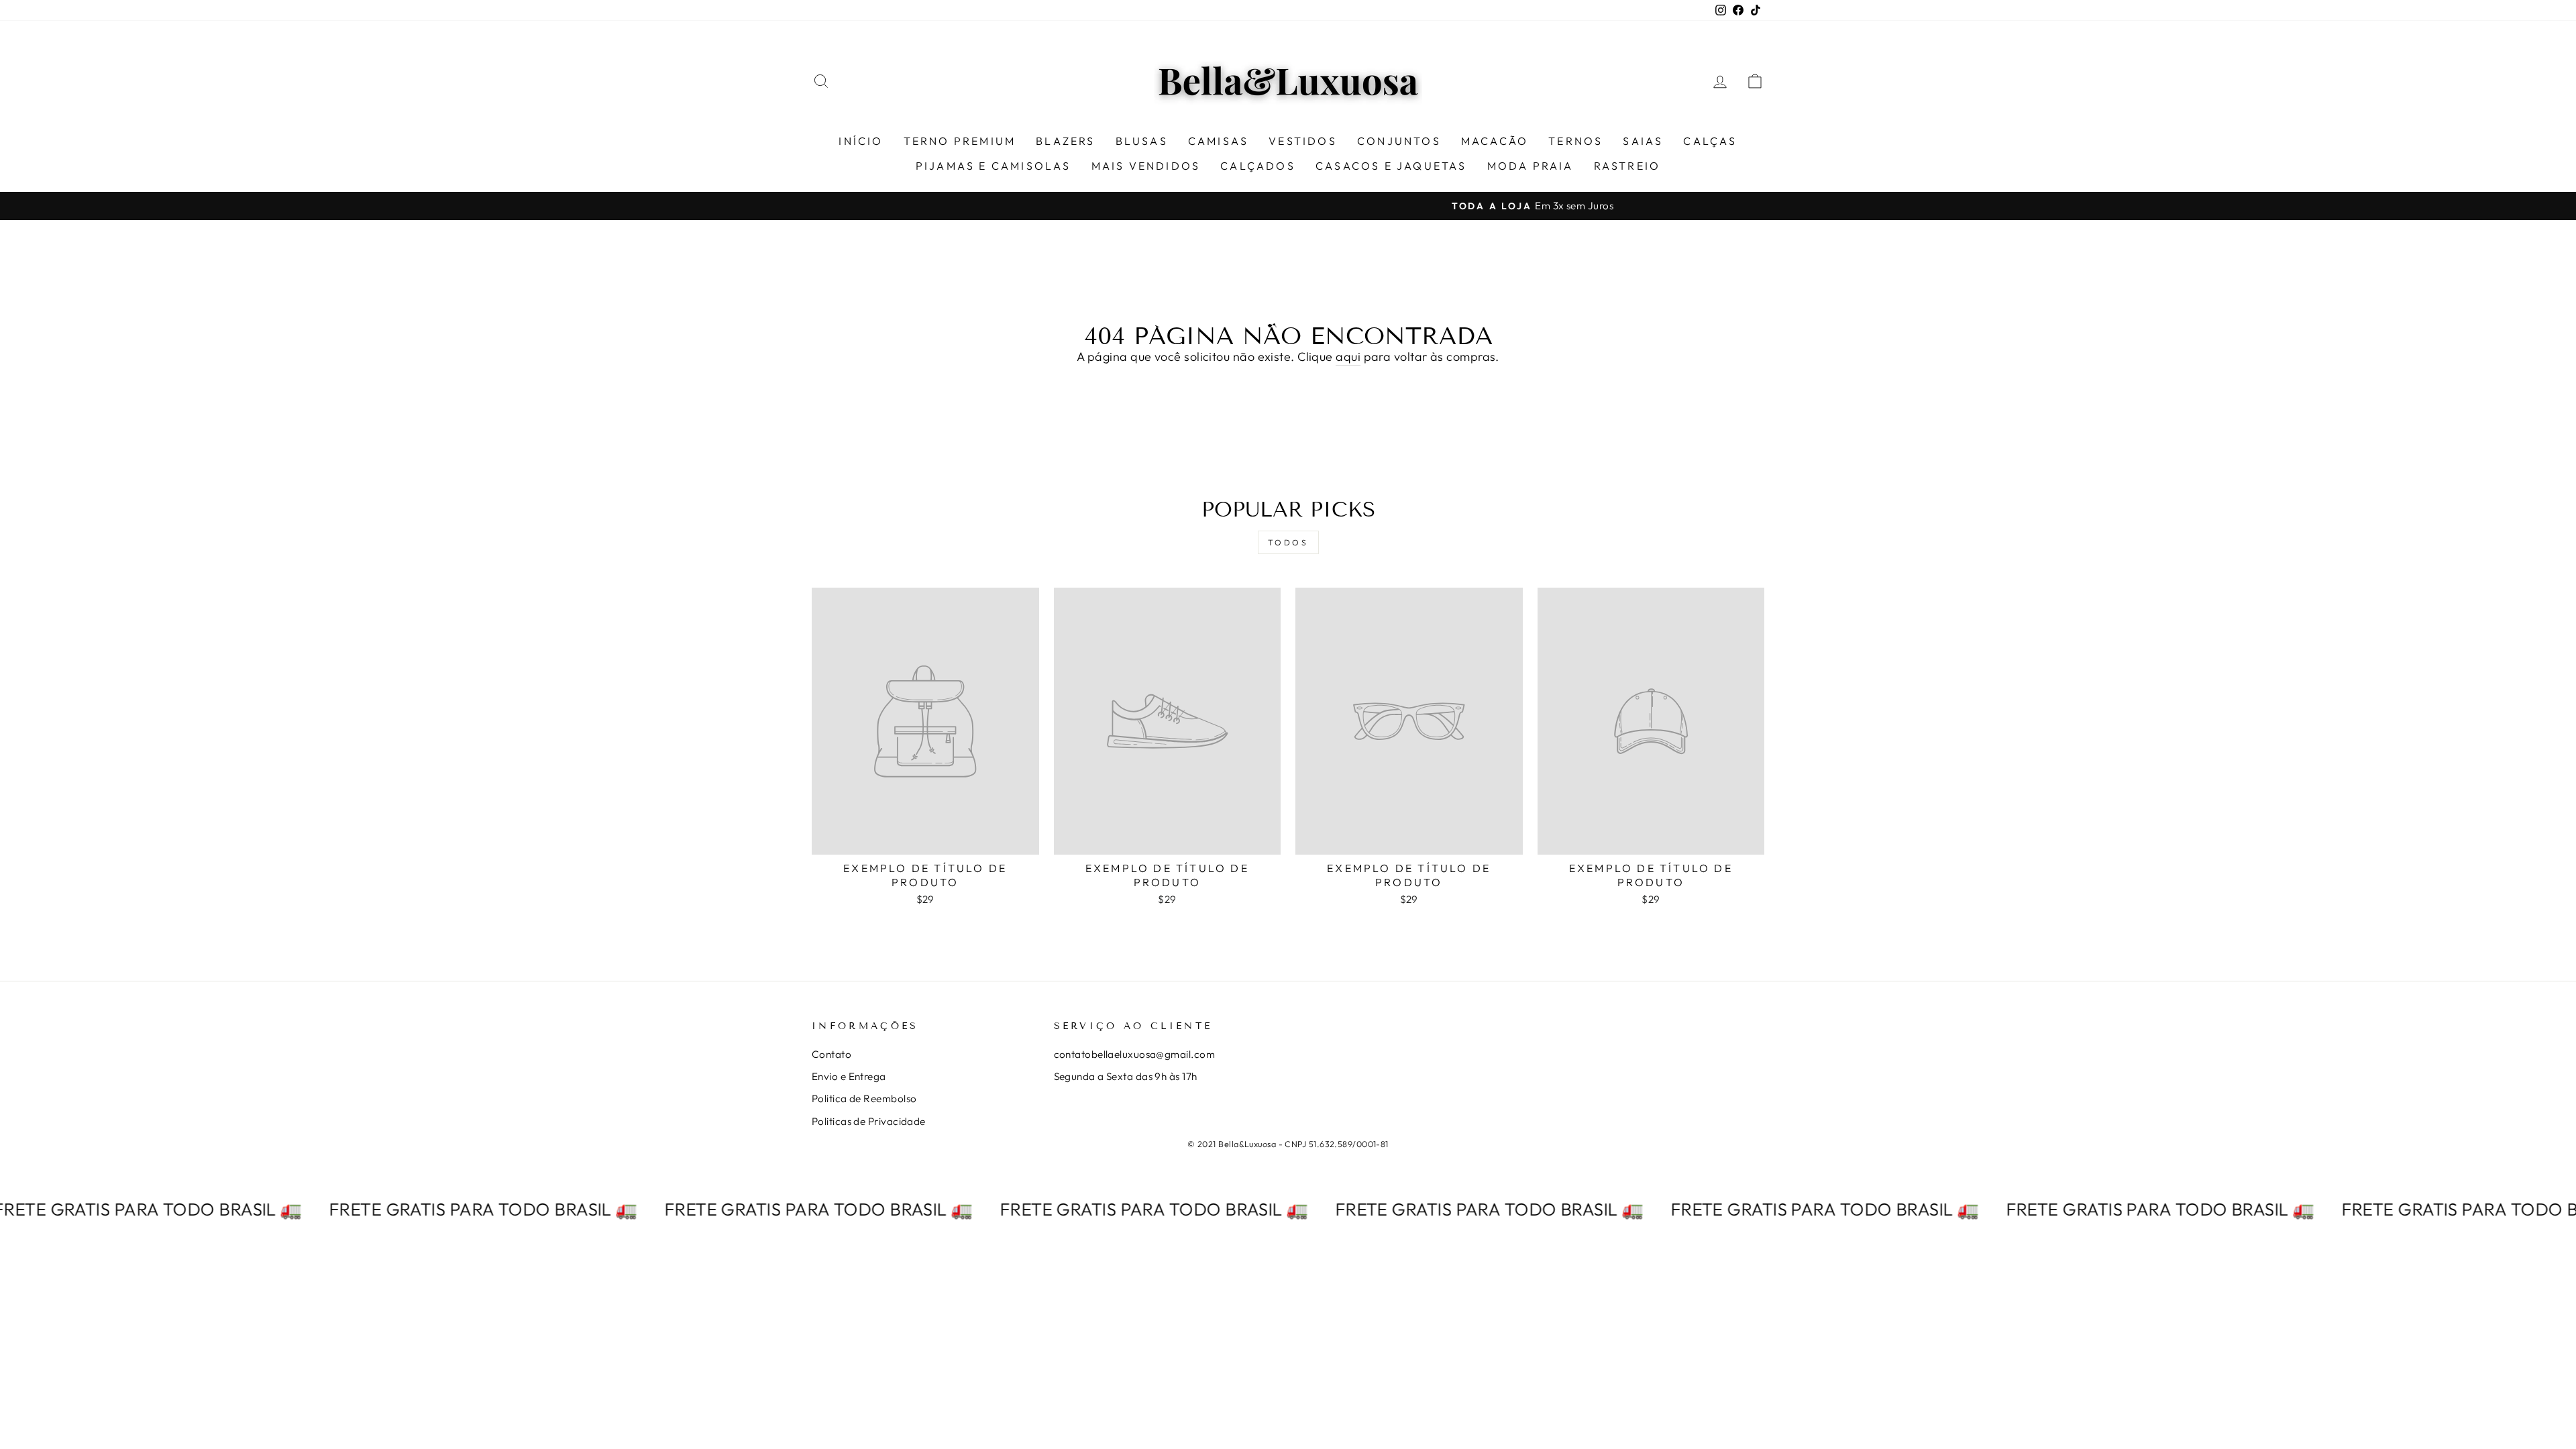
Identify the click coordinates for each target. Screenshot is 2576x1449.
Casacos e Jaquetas (1391, 166)
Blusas (1142, 141)
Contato (831, 1054)
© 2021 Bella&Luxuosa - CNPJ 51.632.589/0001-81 (1288, 1144)
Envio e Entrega (849, 1076)
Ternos (1575, 141)
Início (861, 141)
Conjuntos (1399, 141)
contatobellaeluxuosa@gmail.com (1135, 1054)
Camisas (1218, 141)
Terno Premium (960, 141)
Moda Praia (1531, 166)
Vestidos (1303, 141)
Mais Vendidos (1146, 166)
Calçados (1258, 166)
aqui (1348, 357)
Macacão (1495, 141)
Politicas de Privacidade (869, 1121)
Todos (1288, 542)
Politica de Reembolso (864, 1098)
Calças (1710, 141)
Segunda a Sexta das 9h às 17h (1126, 1076)
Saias (1643, 141)
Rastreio (1627, 166)
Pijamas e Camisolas (994, 166)
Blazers (1065, 141)
